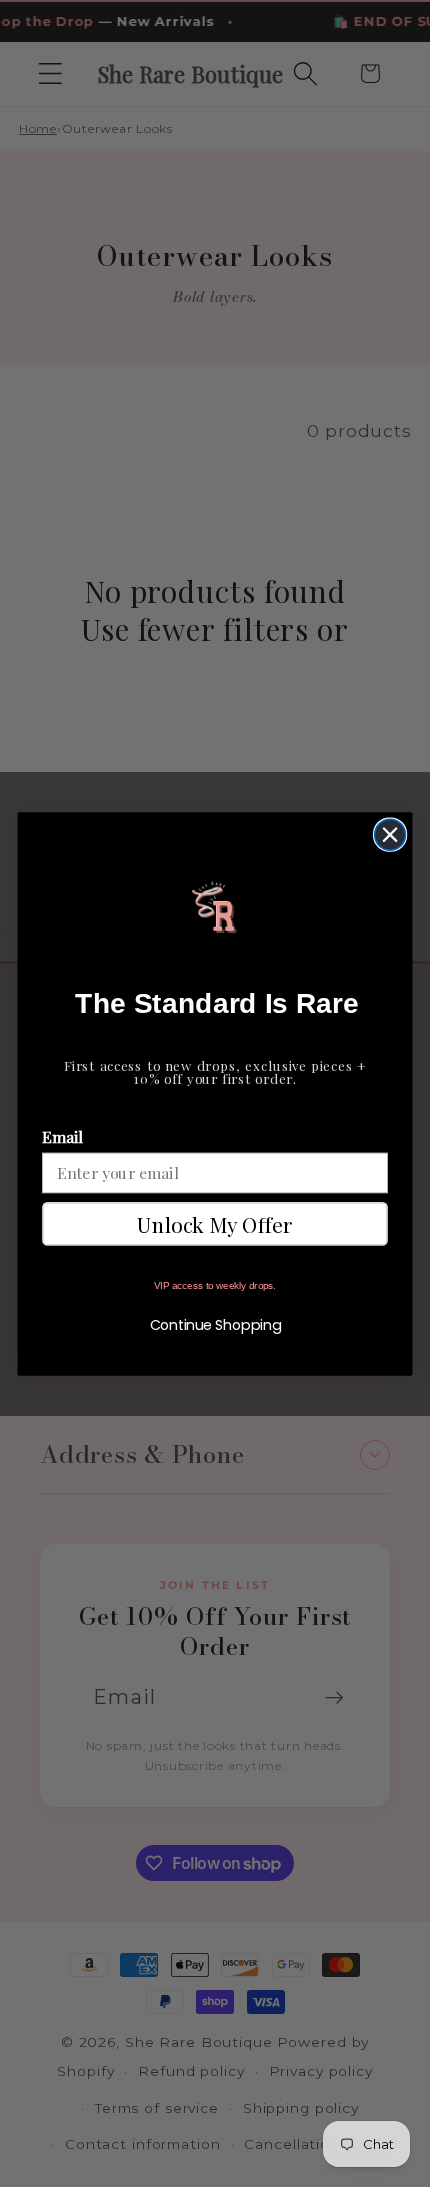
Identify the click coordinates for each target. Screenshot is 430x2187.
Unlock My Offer (215, 1223)
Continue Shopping (215, 1325)
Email (62, 1136)
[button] (215, 907)
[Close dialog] (390, 834)
